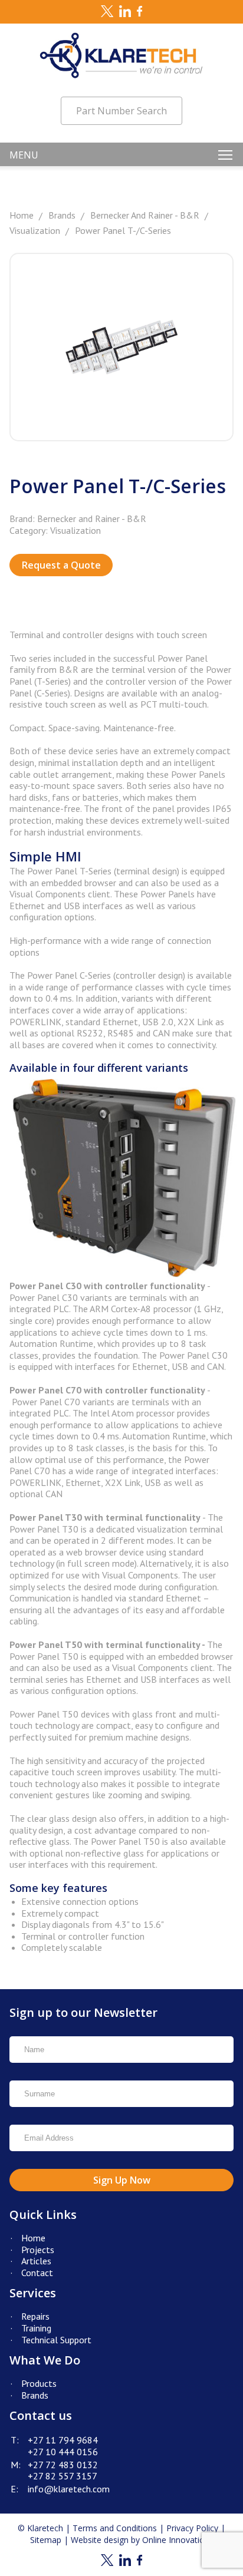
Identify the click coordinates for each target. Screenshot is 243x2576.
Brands (62, 215)
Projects (38, 2250)
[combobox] (121, 111)
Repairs (35, 2316)
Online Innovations (178, 2540)
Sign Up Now (122, 2180)
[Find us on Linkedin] (125, 12)
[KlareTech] (121, 56)
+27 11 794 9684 (63, 2440)
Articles (36, 2261)
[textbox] (121, 111)
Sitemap (46, 2540)
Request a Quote (61, 565)
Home (22, 215)
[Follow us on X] (107, 12)
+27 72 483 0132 (63, 2465)
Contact (37, 2273)
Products (39, 2383)
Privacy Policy (192, 2528)
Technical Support (56, 2340)
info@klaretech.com (69, 2489)
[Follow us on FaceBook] (139, 12)
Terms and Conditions (115, 2528)
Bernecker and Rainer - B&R (145, 215)
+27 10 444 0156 (63, 2452)
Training (36, 2328)
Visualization (35, 230)
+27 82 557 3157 (63, 2476)
